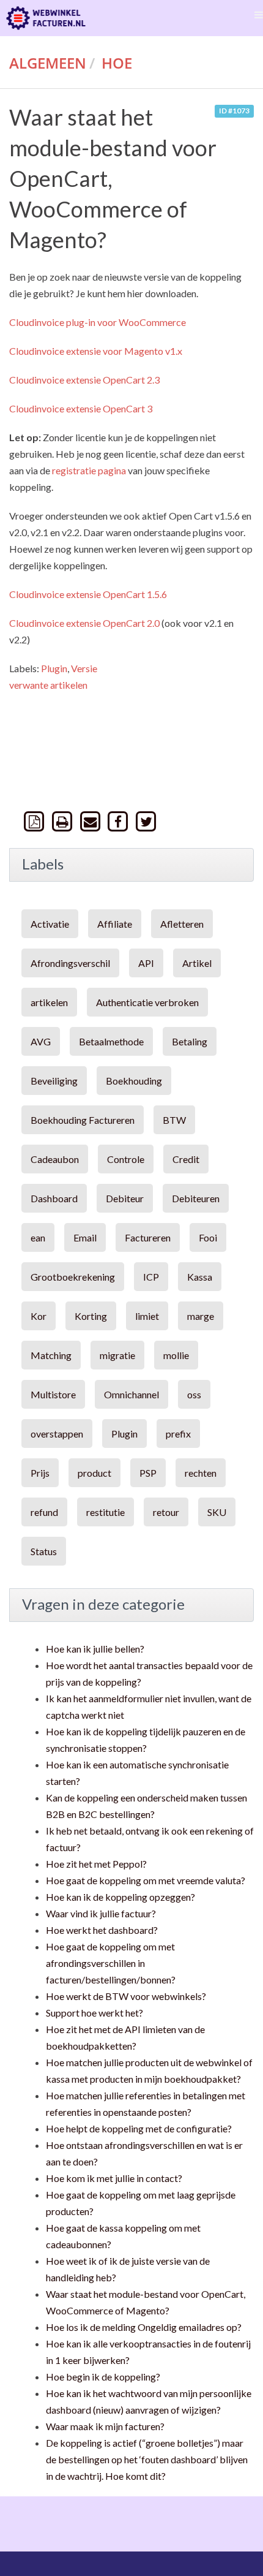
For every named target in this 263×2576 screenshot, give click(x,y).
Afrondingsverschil (70, 963)
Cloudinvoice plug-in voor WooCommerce (98, 322)
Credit (186, 1159)
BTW (174, 1120)
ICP (151, 1277)
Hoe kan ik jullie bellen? (95, 1649)
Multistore (53, 1394)
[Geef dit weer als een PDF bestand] (35, 821)
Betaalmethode (111, 1041)
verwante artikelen (48, 685)
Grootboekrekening (73, 1277)
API (146, 963)
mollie (176, 1355)
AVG (41, 1041)
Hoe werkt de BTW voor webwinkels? (126, 1996)
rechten (201, 1473)
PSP (148, 1473)
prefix (178, 1434)
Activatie (50, 924)
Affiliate (115, 924)
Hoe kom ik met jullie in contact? (114, 2178)
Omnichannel (131, 1394)
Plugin (54, 668)
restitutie (106, 1512)
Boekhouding (134, 1081)
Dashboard (54, 1198)
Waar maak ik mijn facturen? (105, 2426)
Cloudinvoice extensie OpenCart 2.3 (84, 380)
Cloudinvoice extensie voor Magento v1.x (96, 351)
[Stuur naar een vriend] (91, 821)
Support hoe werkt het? (94, 2013)
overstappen (57, 1434)
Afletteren (182, 924)
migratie (117, 1355)
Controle (126, 1159)
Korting (91, 1316)
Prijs (40, 1473)
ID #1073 (234, 111)
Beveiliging (54, 1081)
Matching (51, 1355)
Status (44, 1551)
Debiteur (125, 1198)
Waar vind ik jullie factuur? (101, 1913)
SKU (217, 1512)
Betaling (190, 1041)
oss (194, 1394)
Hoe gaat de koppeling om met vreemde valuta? (146, 1880)
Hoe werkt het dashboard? (102, 1930)
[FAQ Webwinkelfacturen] (46, 18)
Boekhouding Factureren (83, 1120)
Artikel (197, 963)
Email (85, 1237)
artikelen (49, 1002)
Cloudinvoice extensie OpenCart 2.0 (85, 623)
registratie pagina (89, 470)
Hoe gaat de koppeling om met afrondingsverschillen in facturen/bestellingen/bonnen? (111, 1963)
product (94, 1473)
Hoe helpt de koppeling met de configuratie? (139, 2128)
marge (201, 1316)
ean (38, 1237)
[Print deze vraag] (64, 821)
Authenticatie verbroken (147, 1002)
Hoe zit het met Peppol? (96, 1864)
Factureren (148, 1237)
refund (44, 1512)
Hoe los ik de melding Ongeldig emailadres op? (144, 2327)
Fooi (208, 1237)
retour (166, 1512)
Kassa (200, 1277)
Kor (39, 1316)
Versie (84, 668)
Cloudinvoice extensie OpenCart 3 (81, 408)
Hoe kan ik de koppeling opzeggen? (120, 1897)
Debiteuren (196, 1198)
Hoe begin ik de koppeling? (103, 2377)
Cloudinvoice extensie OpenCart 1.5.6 (88, 594)
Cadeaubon (55, 1159)
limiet (147, 1316)
